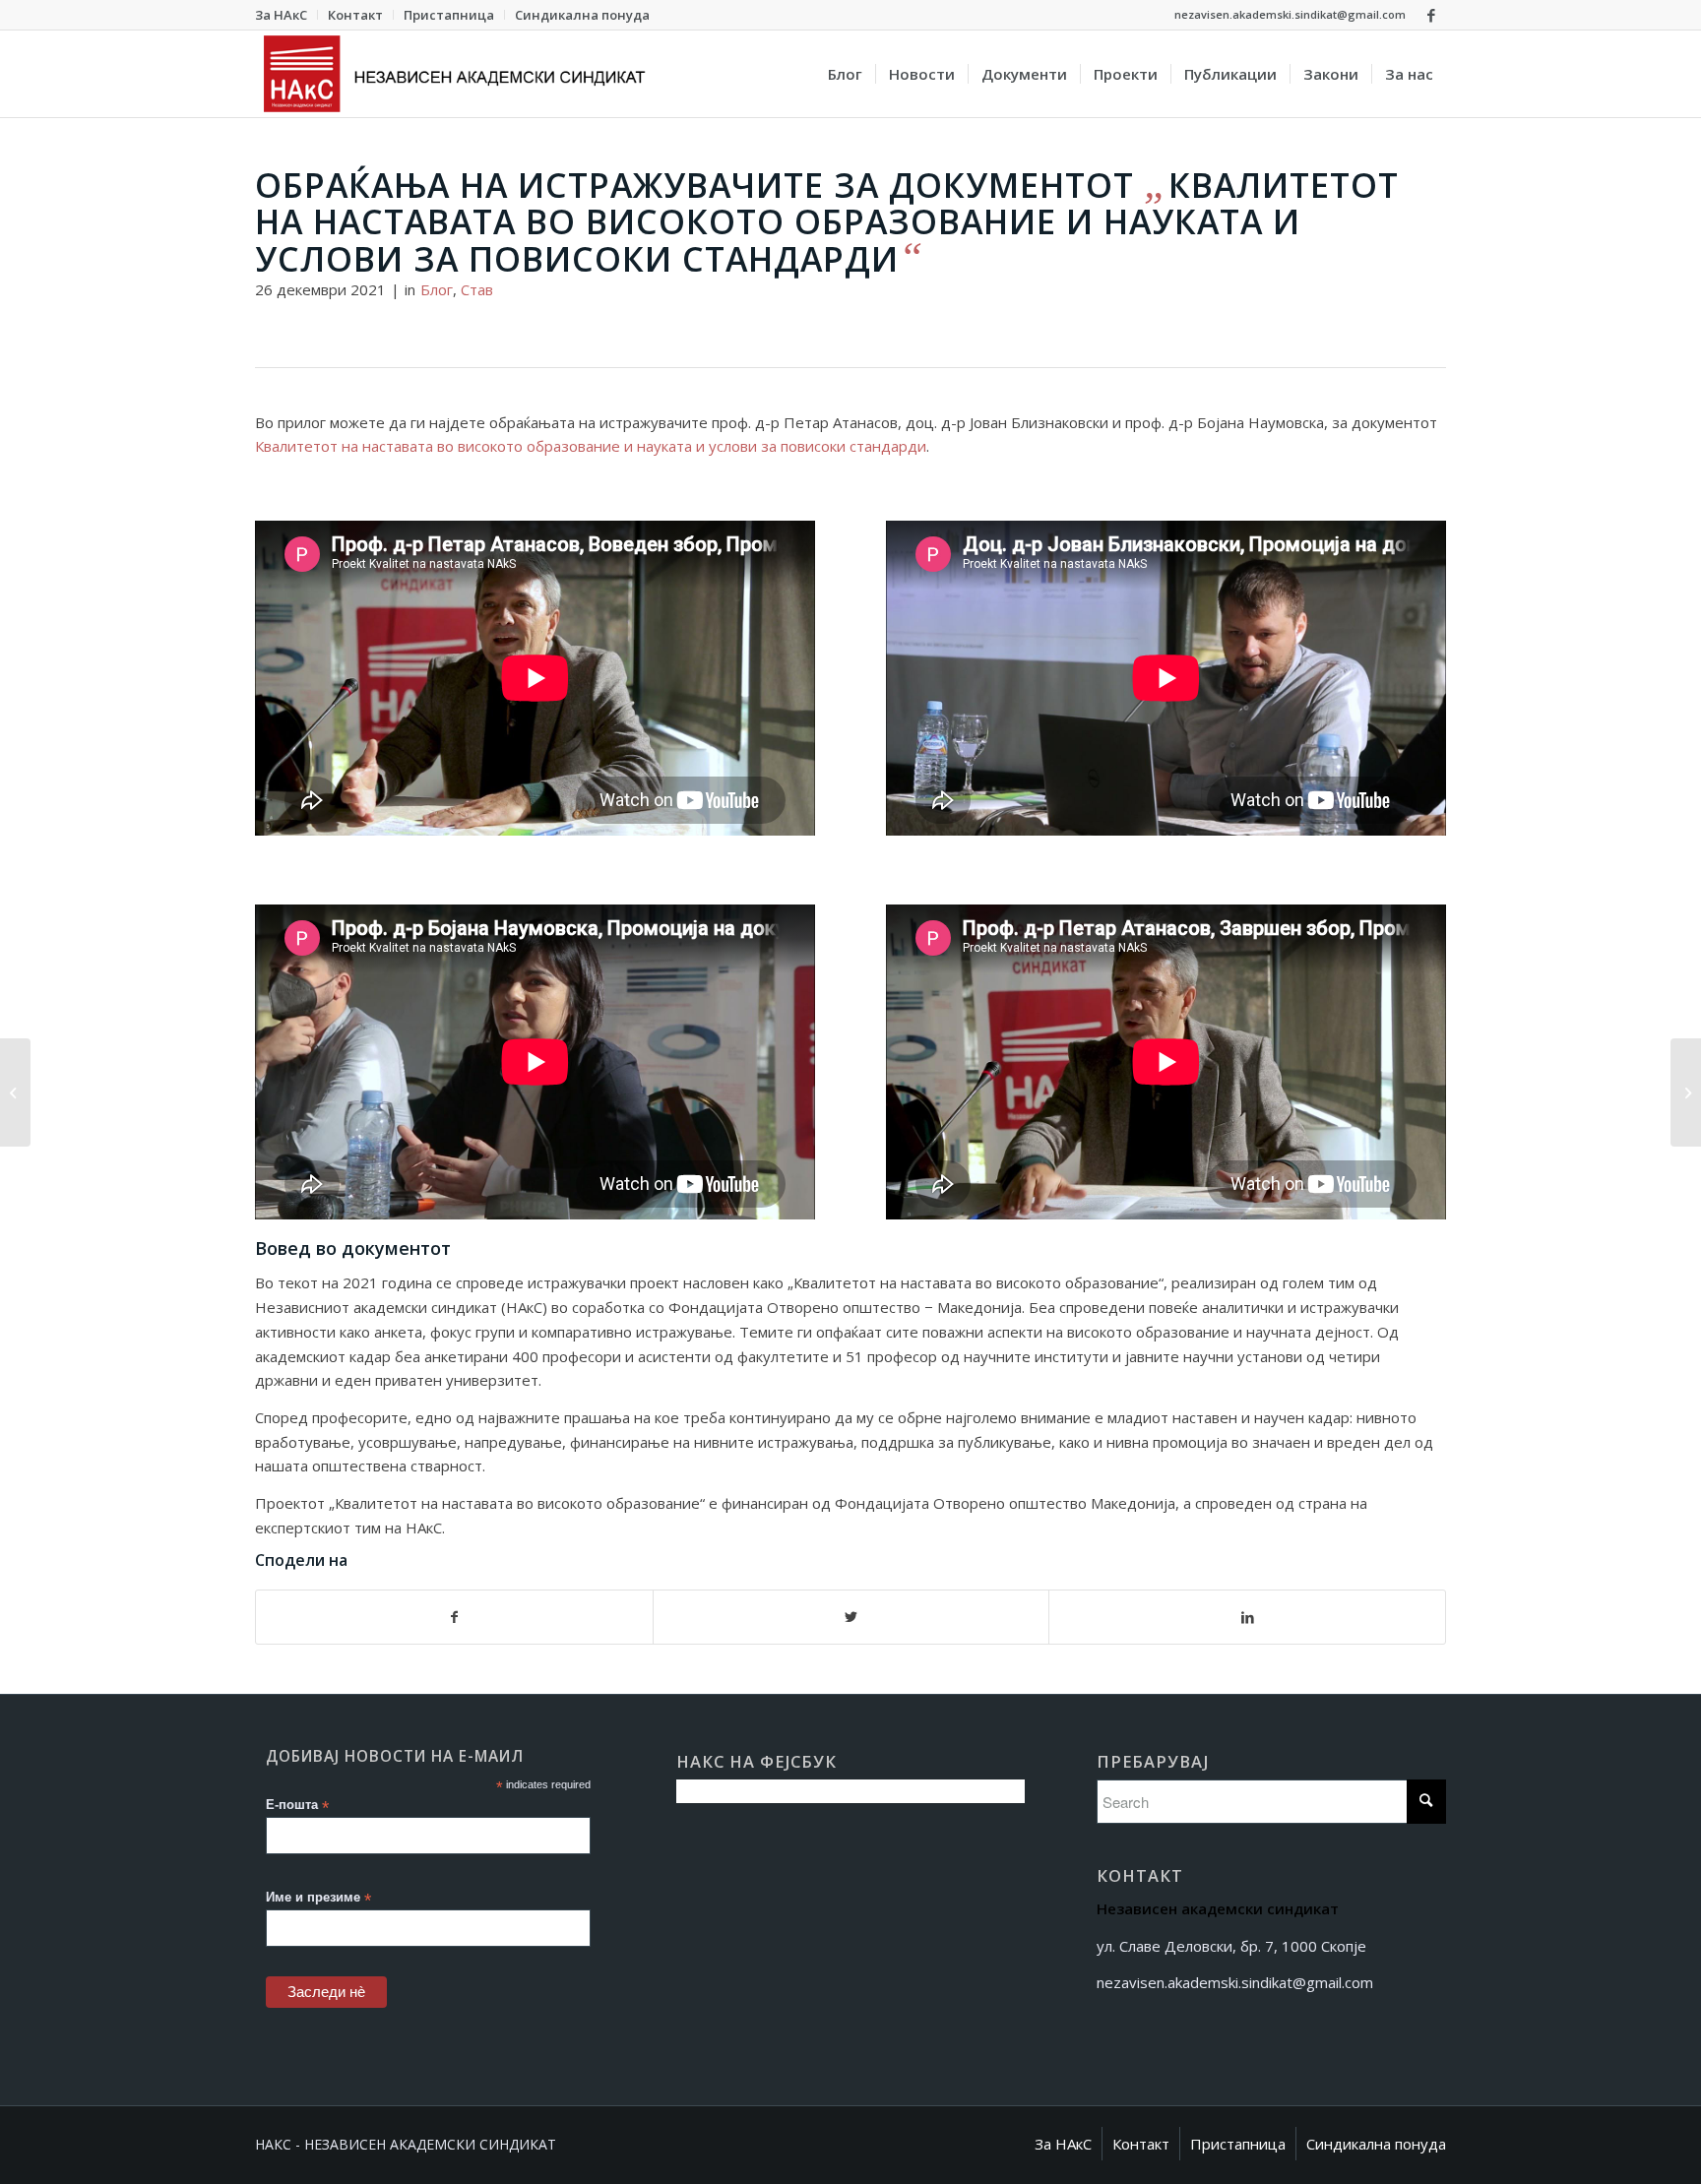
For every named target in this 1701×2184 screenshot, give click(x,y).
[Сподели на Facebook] (454, 1618)
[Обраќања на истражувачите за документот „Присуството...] (1686, 1092)
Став (477, 289)
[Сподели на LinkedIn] (1247, 1618)
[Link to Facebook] (1431, 15)
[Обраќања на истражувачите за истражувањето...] (15, 1092)
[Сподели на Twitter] (851, 1618)
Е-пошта (297, 1806)
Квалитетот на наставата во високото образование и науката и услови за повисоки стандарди (591, 446)
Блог (437, 289)
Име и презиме (318, 1898)
